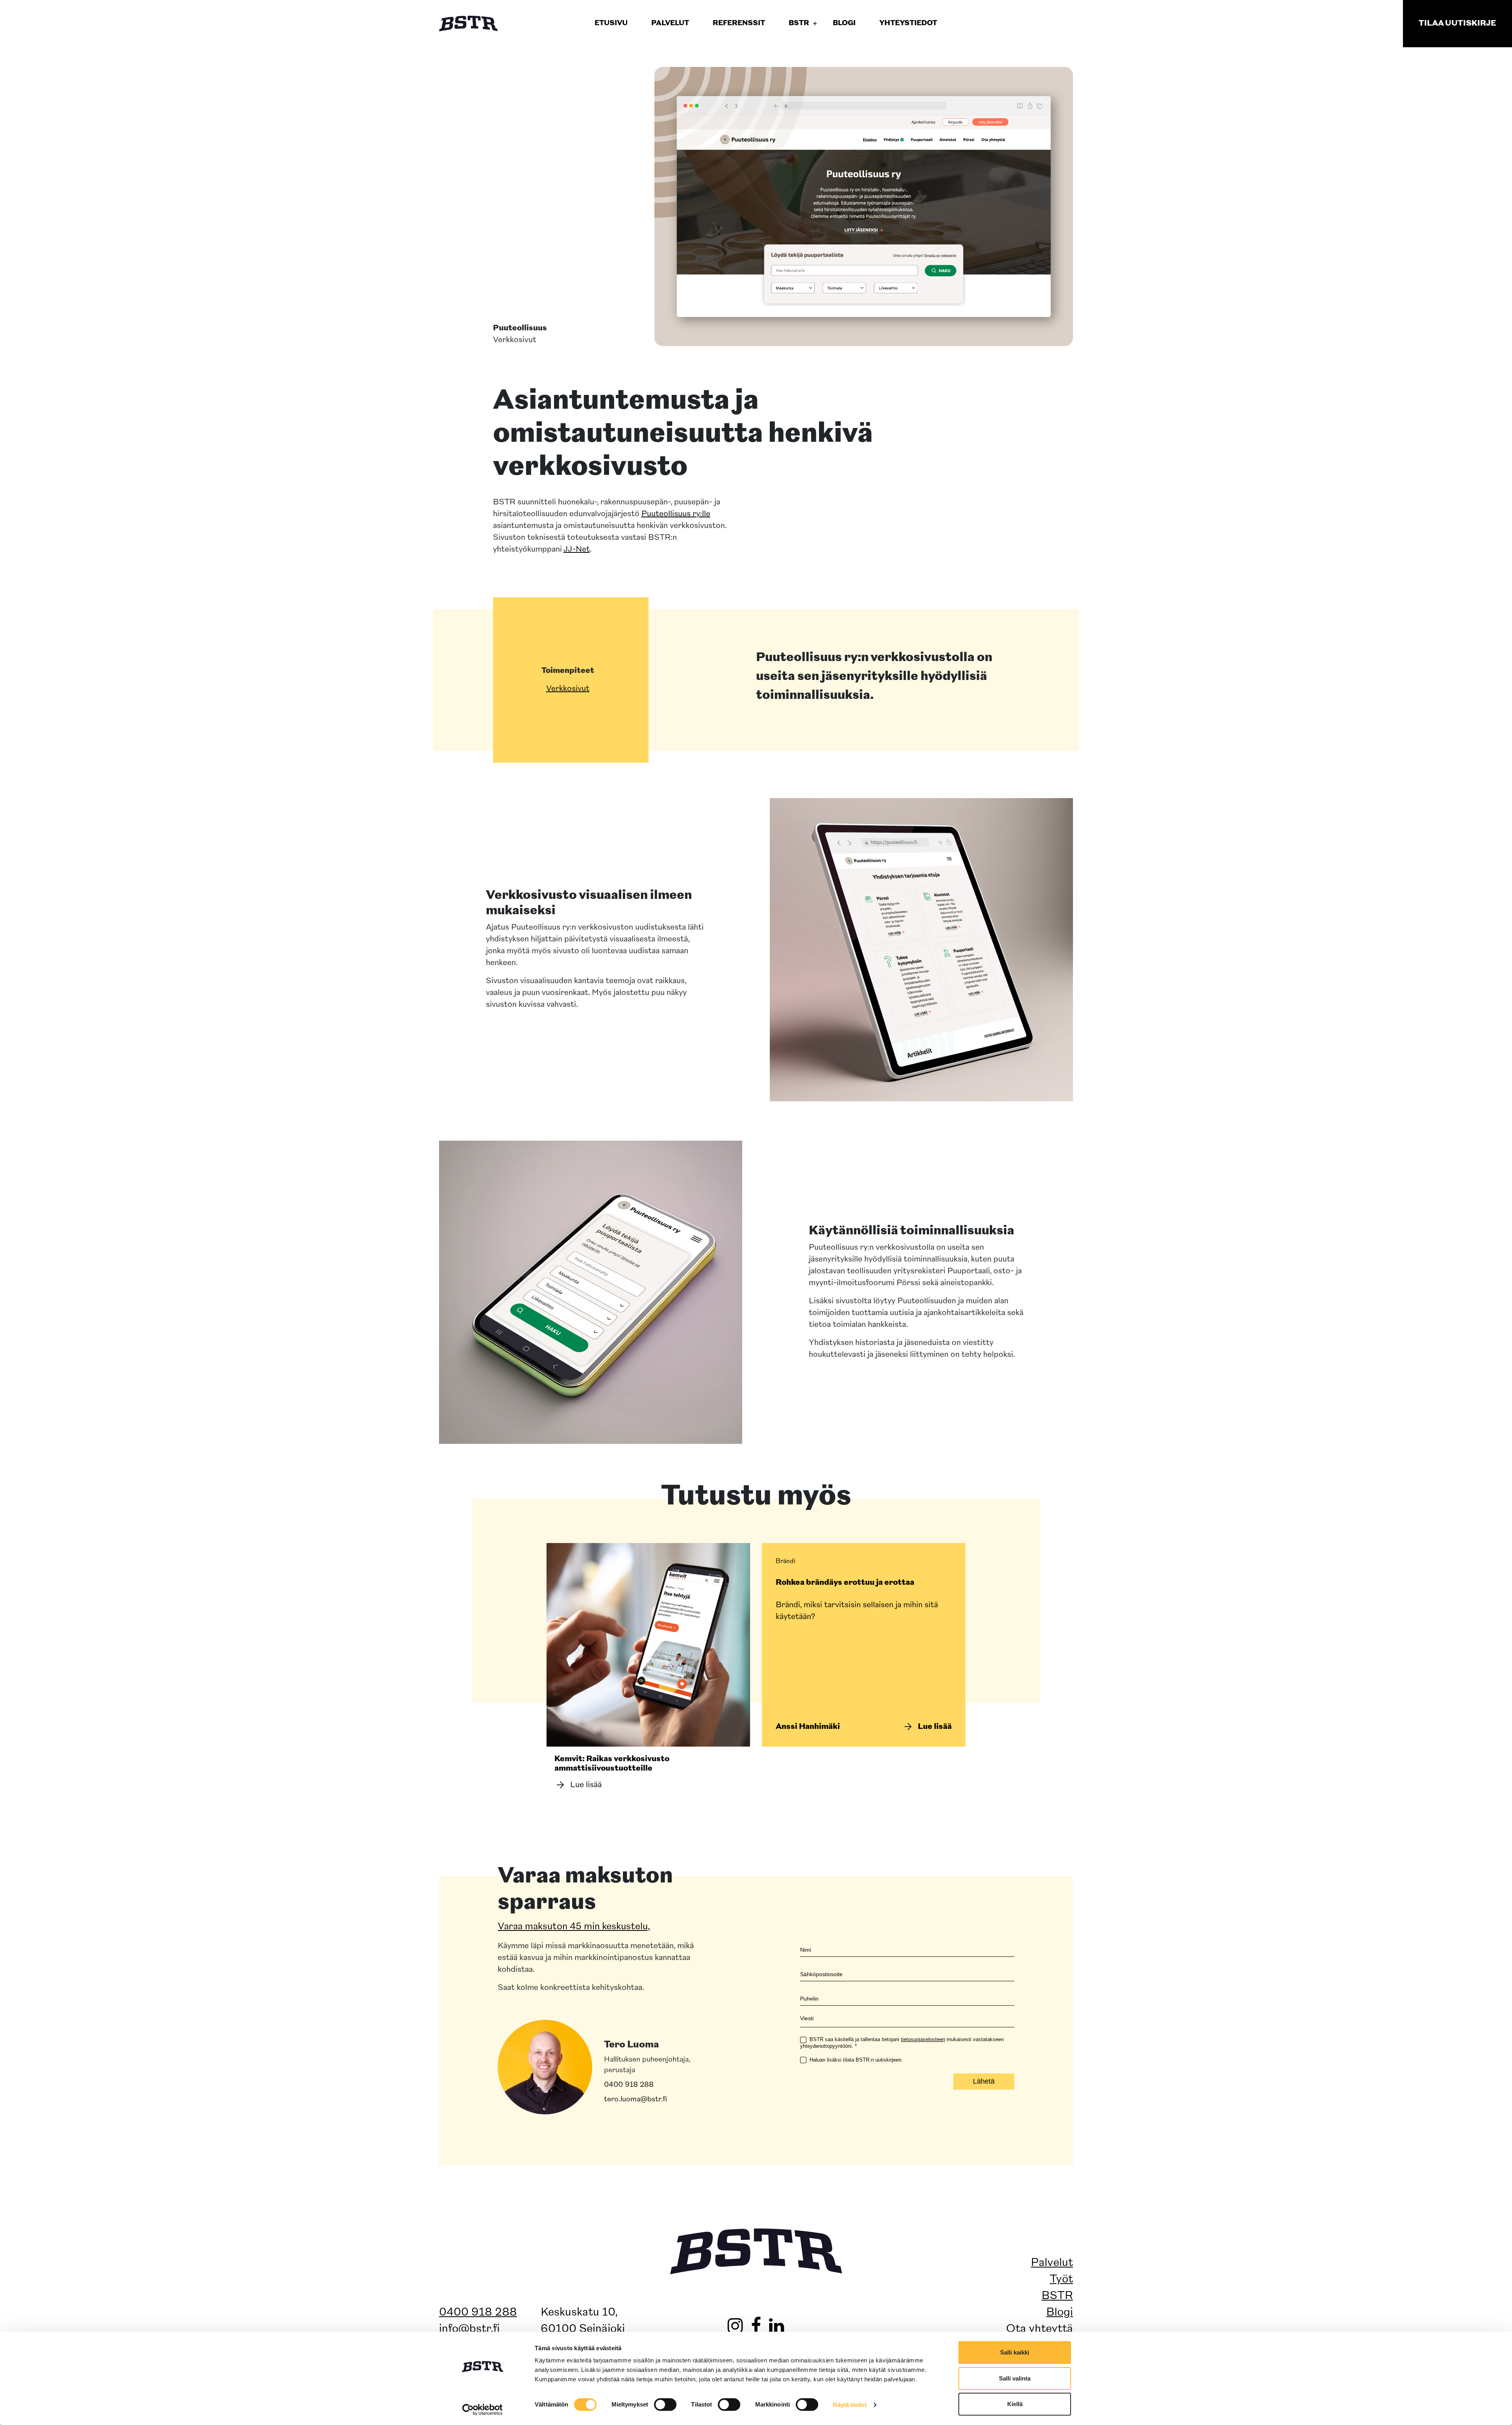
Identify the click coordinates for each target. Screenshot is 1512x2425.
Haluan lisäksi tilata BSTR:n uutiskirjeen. (855, 2059)
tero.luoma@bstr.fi (636, 2099)
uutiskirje (1457, 24)
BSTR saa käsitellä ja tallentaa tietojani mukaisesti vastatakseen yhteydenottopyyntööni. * (902, 2043)
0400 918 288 (629, 2085)
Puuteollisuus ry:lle (676, 514)
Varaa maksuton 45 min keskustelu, (574, 1927)
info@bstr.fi (469, 2329)
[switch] (665, 2405)
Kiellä (1015, 2404)
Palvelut (1052, 2263)
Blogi (1060, 2313)
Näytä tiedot (850, 2405)
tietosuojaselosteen (923, 2039)
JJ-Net (577, 550)
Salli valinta (1015, 2378)
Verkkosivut (568, 689)
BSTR (1057, 2296)
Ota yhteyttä (1039, 2329)
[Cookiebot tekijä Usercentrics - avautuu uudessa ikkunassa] (483, 2410)
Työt (1061, 2280)
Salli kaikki (1015, 2352)
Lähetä (984, 2081)
